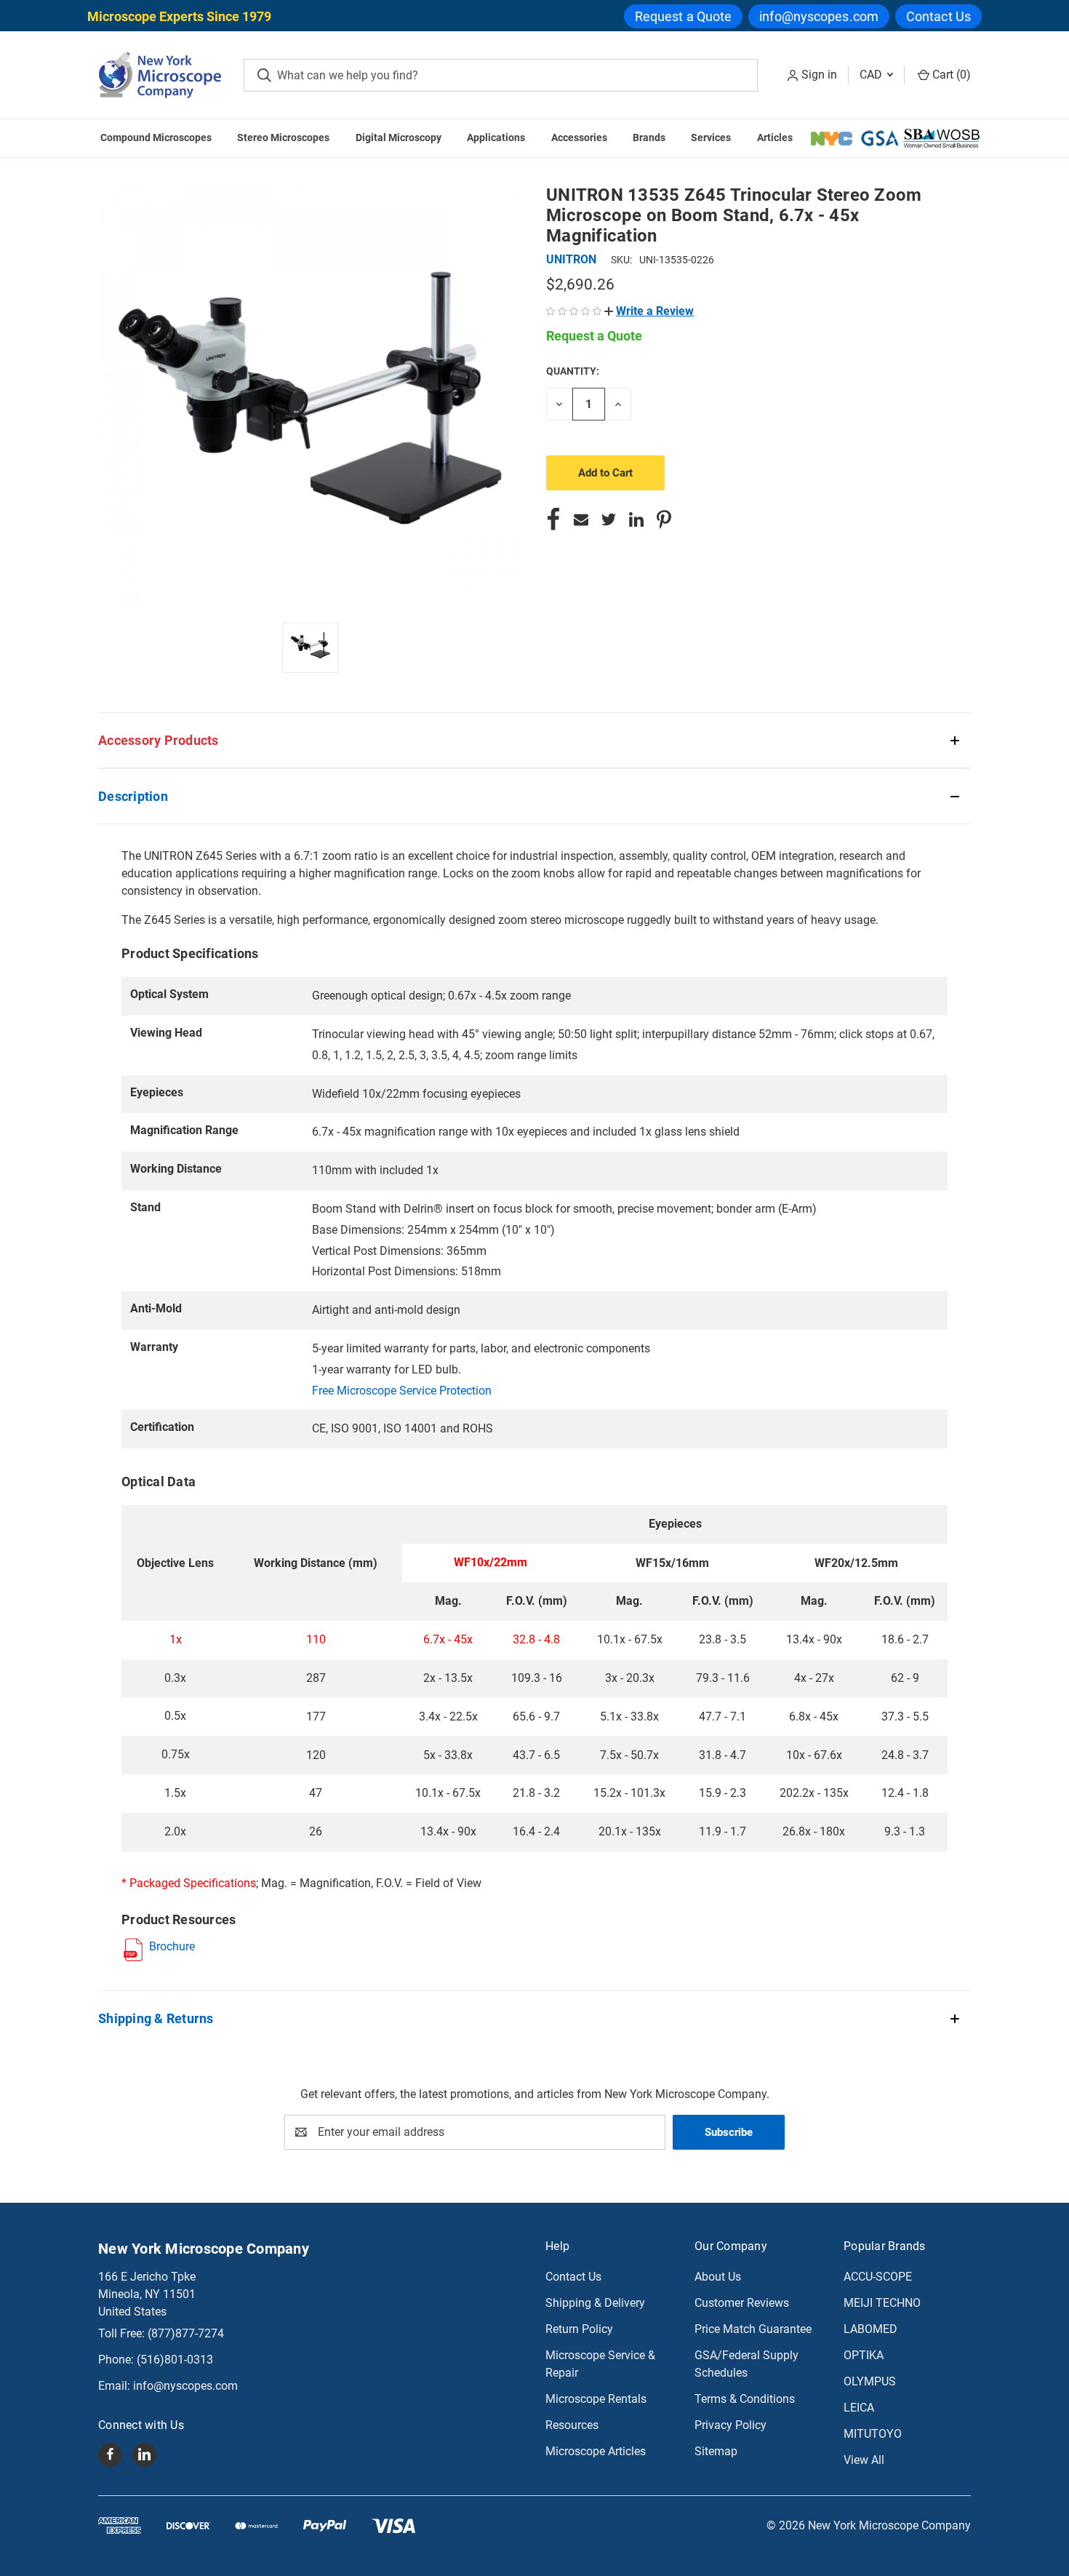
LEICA (859, 2408)
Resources (572, 2425)
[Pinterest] (664, 519)
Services (711, 137)
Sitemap (716, 2451)
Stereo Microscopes (283, 137)
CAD (872, 75)
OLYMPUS (870, 2381)
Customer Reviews (742, 2303)
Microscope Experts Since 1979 (179, 16)
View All (864, 2460)
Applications (496, 137)
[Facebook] (553, 519)
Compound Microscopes (156, 137)
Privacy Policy (730, 2425)
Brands (649, 137)
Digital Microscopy (399, 137)
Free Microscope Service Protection (402, 1391)
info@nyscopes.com (819, 16)
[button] (649, 311)
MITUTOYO (873, 2434)
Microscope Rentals (596, 2399)
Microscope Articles (596, 2451)
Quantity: (573, 371)
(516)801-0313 (175, 2360)
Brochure (172, 1946)
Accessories (579, 137)
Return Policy (579, 2329)
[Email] (581, 519)
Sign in (819, 75)
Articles (775, 137)
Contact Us (938, 16)
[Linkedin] (636, 519)
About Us (718, 2277)
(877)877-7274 (186, 2333)
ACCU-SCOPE (878, 2277)
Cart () (950, 75)
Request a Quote (684, 16)
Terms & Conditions (745, 2399)
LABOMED (870, 2329)
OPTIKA (864, 2355)
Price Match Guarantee (753, 2329)
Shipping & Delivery (595, 2303)
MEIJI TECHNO (882, 2303)
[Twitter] (609, 519)
